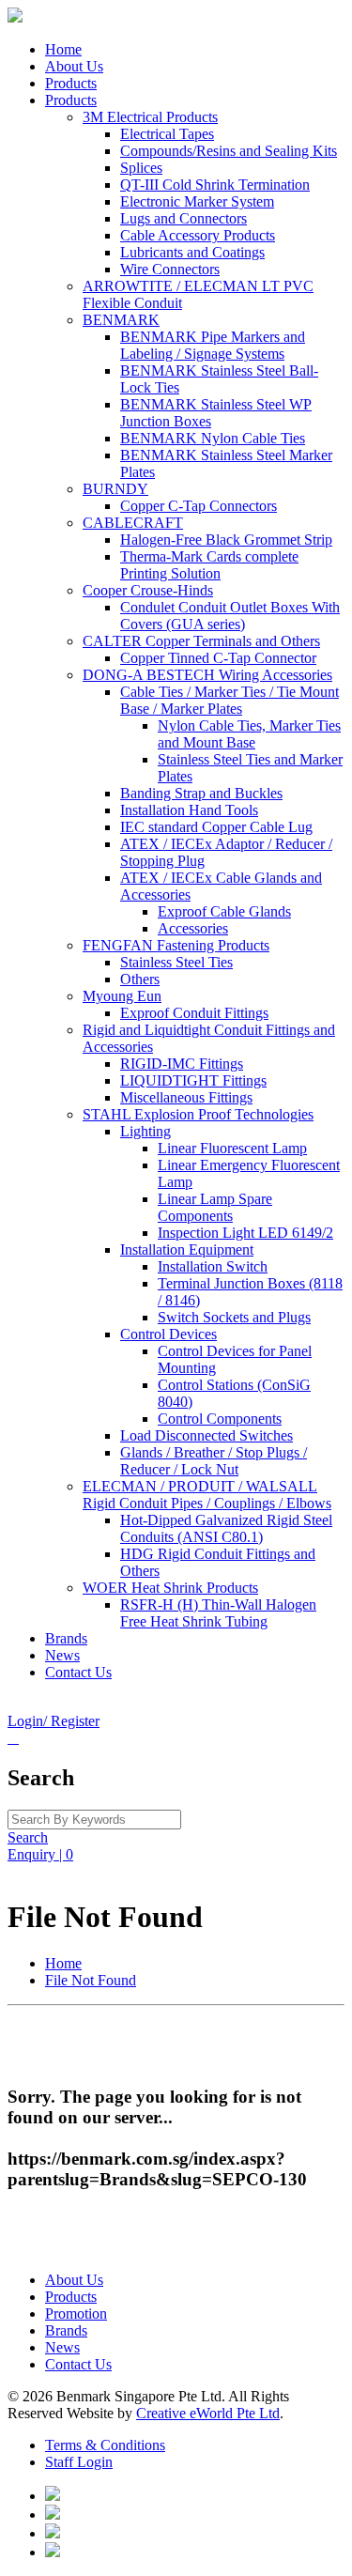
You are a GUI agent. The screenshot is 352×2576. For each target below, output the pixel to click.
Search (28, 1837)
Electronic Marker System (197, 201)
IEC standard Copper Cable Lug (216, 827)
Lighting (145, 1131)
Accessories (193, 928)
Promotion (76, 2314)
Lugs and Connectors (184, 218)
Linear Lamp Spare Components (215, 1207)
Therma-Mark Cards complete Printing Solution (209, 565)
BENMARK (121, 320)
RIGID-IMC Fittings (182, 1064)
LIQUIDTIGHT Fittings (193, 1080)
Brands (66, 1638)
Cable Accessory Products (198, 235)
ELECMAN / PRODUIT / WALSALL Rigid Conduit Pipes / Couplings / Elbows (207, 1495)
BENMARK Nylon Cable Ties (213, 438)
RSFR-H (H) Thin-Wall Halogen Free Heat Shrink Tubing (218, 1613)
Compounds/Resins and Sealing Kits (229, 151)
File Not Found (91, 1980)
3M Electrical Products (150, 117)
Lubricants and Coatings (192, 252)
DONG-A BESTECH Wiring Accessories (207, 675)
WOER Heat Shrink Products (170, 1588)
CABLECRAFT (133, 523)
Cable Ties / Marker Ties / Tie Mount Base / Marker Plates (230, 700)
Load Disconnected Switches (207, 1435)
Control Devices (168, 1334)
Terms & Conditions (105, 2445)
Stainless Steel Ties (176, 962)
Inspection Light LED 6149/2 (245, 1233)
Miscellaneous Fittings (186, 1097)
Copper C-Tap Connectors (199, 506)
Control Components (220, 1419)
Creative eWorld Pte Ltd (208, 2413)
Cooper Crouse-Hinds (148, 590)
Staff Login (79, 2462)
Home (63, 49)
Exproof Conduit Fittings (194, 1013)
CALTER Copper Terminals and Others (201, 641)
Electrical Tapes (167, 134)
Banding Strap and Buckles (201, 793)
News (62, 1655)
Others (140, 979)
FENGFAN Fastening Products (176, 945)
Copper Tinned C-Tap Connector (218, 658)
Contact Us (78, 1672)
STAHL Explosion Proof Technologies (198, 1114)
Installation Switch (213, 1266)
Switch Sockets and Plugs (234, 1317)
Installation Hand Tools (189, 810)
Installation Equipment (187, 1249)
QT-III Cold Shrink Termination (215, 185)
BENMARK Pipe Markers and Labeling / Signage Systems (213, 345)
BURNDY (115, 489)
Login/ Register (54, 1721)
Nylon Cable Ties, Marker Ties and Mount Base (249, 734)
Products (71, 83)
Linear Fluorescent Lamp (232, 1148)
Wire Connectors (170, 269)
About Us (74, 66)
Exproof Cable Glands (224, 911)
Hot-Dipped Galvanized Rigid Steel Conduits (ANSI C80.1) (226, 1528)
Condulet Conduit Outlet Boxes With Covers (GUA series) (230, 616)
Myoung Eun (122, 996)
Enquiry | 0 (40, 1854)
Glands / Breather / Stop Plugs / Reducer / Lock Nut (214, 1461)
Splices (141, 168)
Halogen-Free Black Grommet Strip (226, 540)
